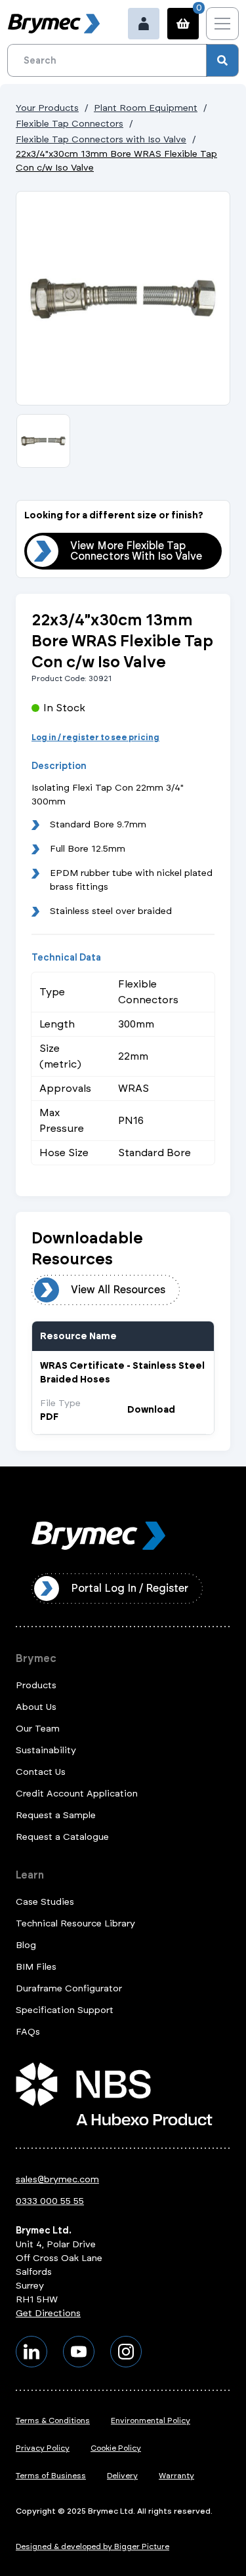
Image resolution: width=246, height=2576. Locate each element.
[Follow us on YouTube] (79, 2352)
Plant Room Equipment (146, 108)
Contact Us (41, 1772)
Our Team (38, 1729)
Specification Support (65, 2010)
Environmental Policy (151, 2420)
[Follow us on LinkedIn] (31, 2352)
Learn (30, 1875)
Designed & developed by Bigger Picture (92, 2546)
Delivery (122, 2476)
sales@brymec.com (57, 2179)
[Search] (222, 60)
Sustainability (46, 1750)
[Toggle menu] (222, 24)
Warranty (176, 2476)
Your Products (47, 108)
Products (36, 1685)
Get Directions (48, 2313)
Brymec (36, 1658)
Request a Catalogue (62, 1837)
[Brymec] (54, 24)
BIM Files (36, 1967)
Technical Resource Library (75, 1923)
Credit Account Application (77, 1794)
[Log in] (144, 24)
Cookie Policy (116, 2448)
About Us (36, 1707)
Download (151, 1410)
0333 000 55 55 (50, 2201)
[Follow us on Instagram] (126, 2352)
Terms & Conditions (53, 2420)
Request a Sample (56, 1815)
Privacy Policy (43, 2448)
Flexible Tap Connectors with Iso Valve (101, 139)
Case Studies (45, 1902)
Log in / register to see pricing (95, 737)
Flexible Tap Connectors (70, 124)
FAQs (28, 2032)
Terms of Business (51, 2476)
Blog (26, 1945)
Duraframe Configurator (69, 1988)
